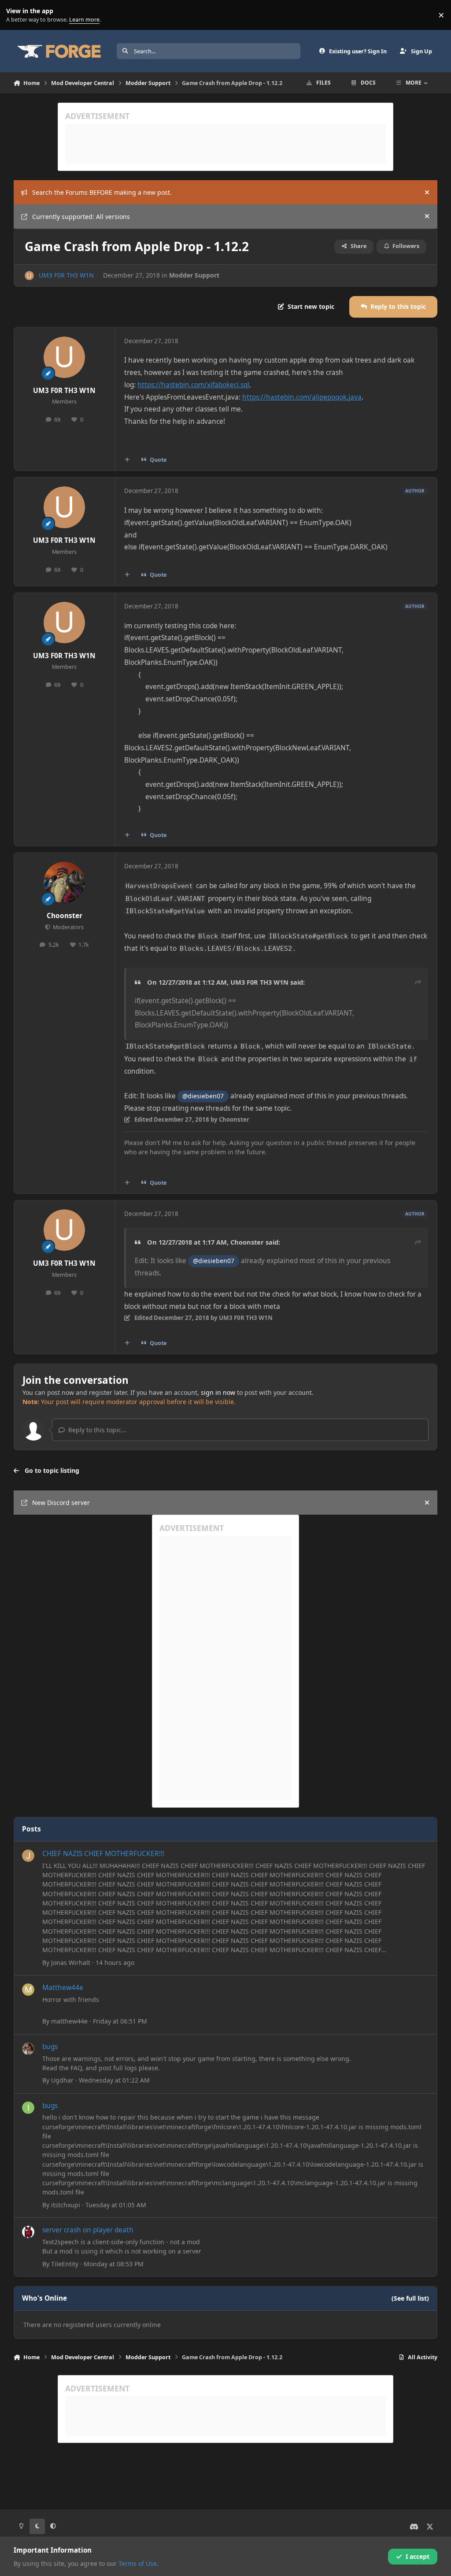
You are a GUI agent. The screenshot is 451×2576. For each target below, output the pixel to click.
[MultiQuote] (127, 460)
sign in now (218, 1392)
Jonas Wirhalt (71, 1963)
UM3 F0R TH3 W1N (66, 275)
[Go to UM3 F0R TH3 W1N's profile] (29, 276)
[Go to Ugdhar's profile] (28, 2049)
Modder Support (194, 275)
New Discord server (61, 1503)
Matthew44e (63, 1988)
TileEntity (65, 2264)
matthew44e (69, 2021)
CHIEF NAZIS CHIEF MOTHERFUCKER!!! (103, 1854)
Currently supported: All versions (81, 217)
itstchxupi (66, 2205)
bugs (50, 2047)
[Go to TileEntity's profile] (28, 2232)
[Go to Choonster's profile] (64, 882)
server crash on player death (88, 2230)
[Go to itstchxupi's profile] (28, 2108)
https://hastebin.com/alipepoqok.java (302, 397)
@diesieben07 (203, 1096)
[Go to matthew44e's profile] (28, 1990)
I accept (418, 2556)
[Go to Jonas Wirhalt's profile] (28, 1856)
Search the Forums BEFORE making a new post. (102, 192)
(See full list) (410, 2298)
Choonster (65, 916)
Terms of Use (138, 2563)
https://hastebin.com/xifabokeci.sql (193, 385)
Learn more (17, 15)
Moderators (68, 927)
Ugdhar (62, 2080)
